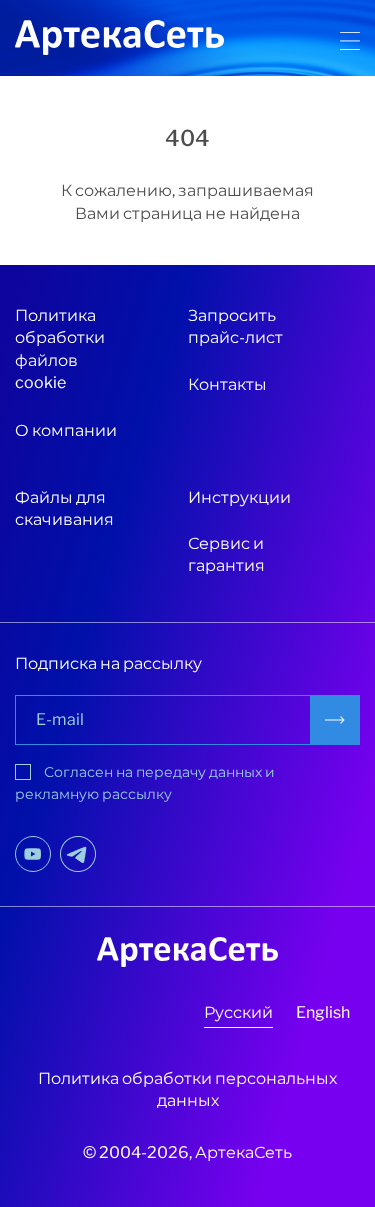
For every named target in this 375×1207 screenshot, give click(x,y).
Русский (238, 1012)
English (323, 1012)
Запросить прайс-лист (235, 326)
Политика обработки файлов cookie (60, 349)
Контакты (227, 384)
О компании (66, 430)
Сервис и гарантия (226, 554)
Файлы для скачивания (64, 508)
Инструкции (239, 497)
